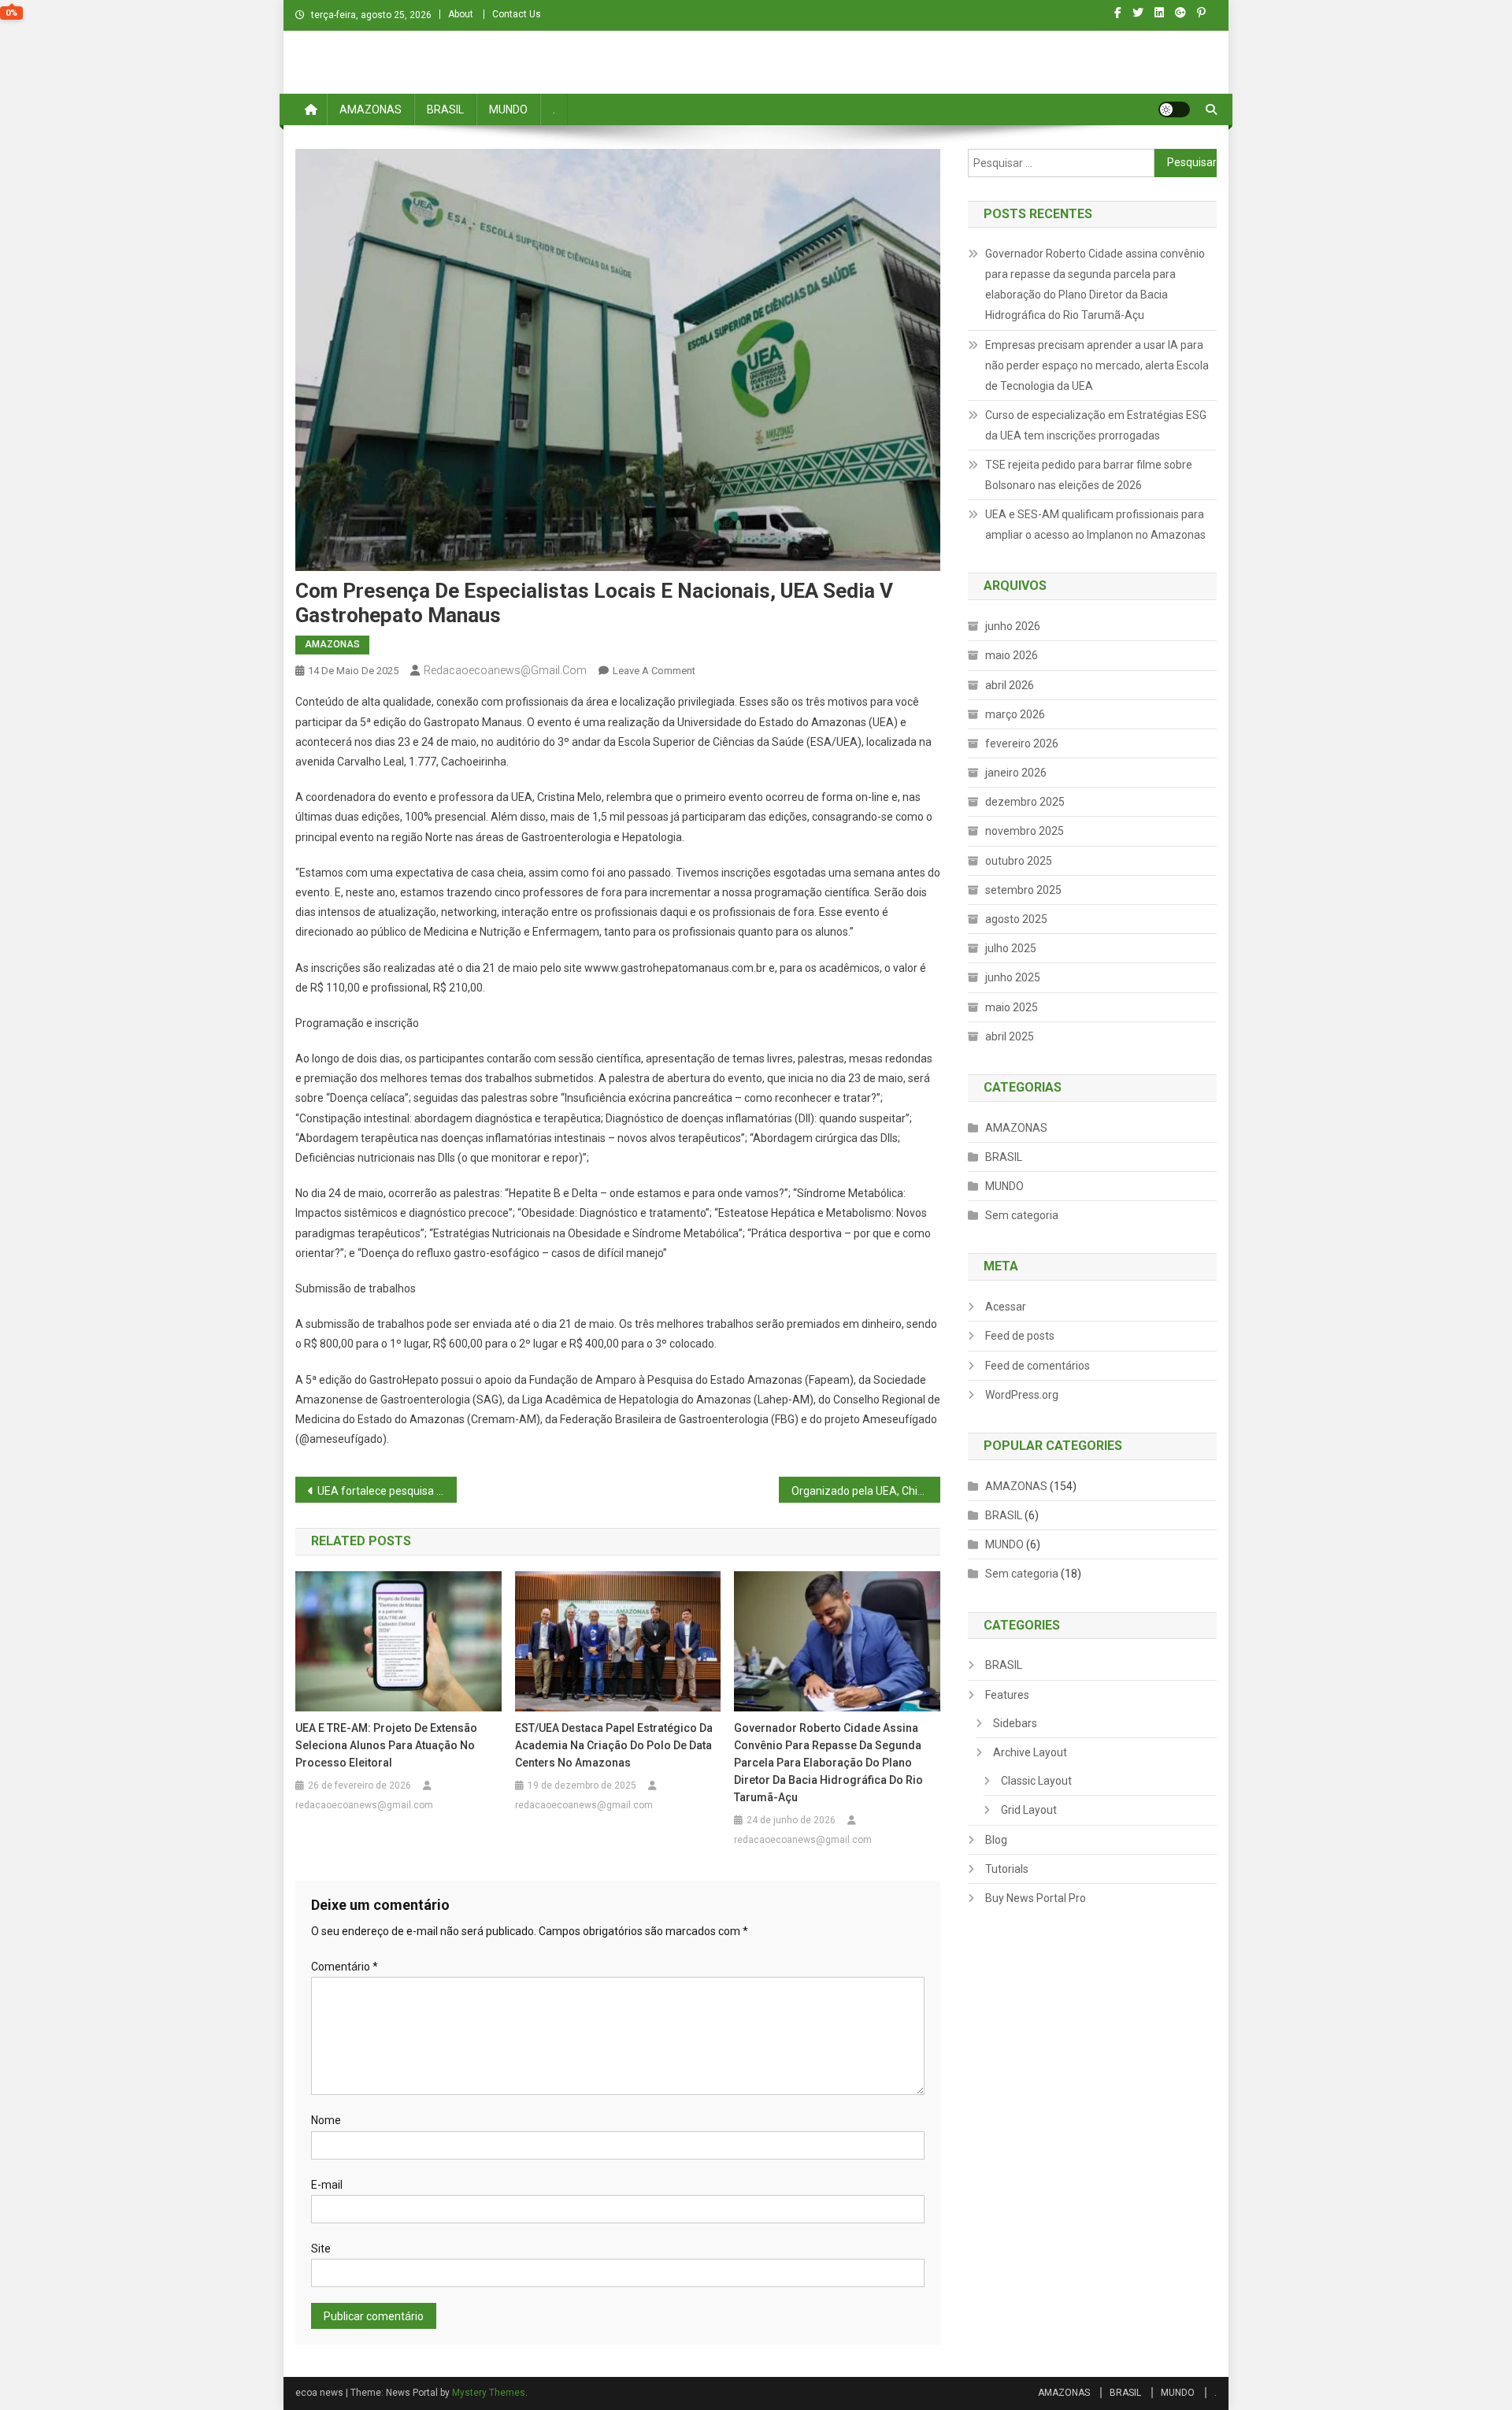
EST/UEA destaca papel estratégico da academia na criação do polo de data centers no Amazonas (614, 1745)
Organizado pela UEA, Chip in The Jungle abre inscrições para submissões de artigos (866, 1491)
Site (321, 2249)
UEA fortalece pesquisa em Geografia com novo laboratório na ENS (387, 1491)
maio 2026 (1012, 655)
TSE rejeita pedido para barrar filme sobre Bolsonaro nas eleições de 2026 (1089, 475)
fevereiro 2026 (1022, 743)
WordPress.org (1022, 1395)
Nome (326, 2120)
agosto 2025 (1016, 919)
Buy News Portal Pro (1036, 1898)
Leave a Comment (654, 671)
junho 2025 (1013, 977)
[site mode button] (1174, 109)
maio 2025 (1012, 1007)
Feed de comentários (1038, 1366)
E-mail (327, 2185)
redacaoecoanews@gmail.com (505, 670)
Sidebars (1015, 1723)
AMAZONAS (371, 109)
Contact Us (517, 14)
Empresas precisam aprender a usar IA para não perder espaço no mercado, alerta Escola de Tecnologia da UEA (1097, 365)
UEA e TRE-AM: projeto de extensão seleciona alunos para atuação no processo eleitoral (386, 1745)
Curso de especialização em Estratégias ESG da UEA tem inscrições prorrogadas (1096, 425)
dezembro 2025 (1025, 802)
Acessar (1006, 1307)
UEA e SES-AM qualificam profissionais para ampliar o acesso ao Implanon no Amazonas (1095, 525)
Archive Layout (1030, 1752)
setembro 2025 (1023, 890)
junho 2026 (1013, 626)
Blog (996, 1840)
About (461, 14)
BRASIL (445, 109)
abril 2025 (1010, 1036)
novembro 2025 (1025, 831)
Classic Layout (1036, 1781)
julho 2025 (1011, 948)
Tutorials (1007, 1869)
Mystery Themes (489, 2393)
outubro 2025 (1019, 861)
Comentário (345, 1967)
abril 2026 (1010, 685)
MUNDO (508, 109)
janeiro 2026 (1016, 773)
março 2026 (1015, 714)
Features (1007, 1695)
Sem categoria (1022, 1215)
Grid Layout (1029, 1810)
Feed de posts (1020, 1336)
